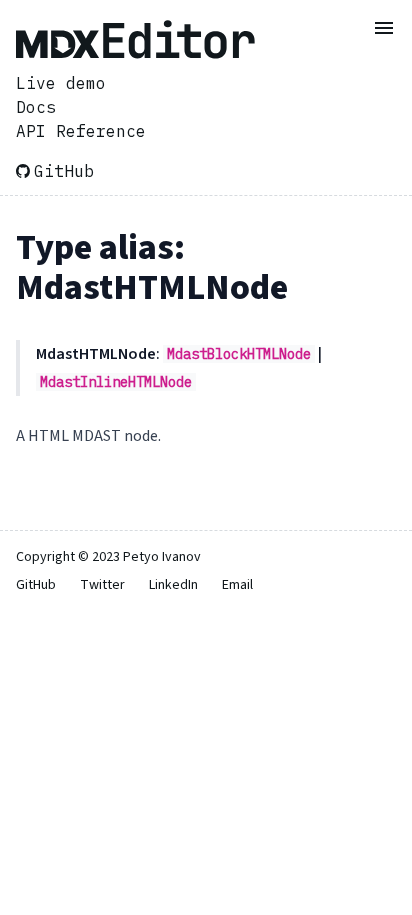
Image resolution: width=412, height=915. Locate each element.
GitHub (64, 171)
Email (237, 585)
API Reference (81, 131)
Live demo (61, 83)
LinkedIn (173, 585)
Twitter (102, 585)
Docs (36, 107)
